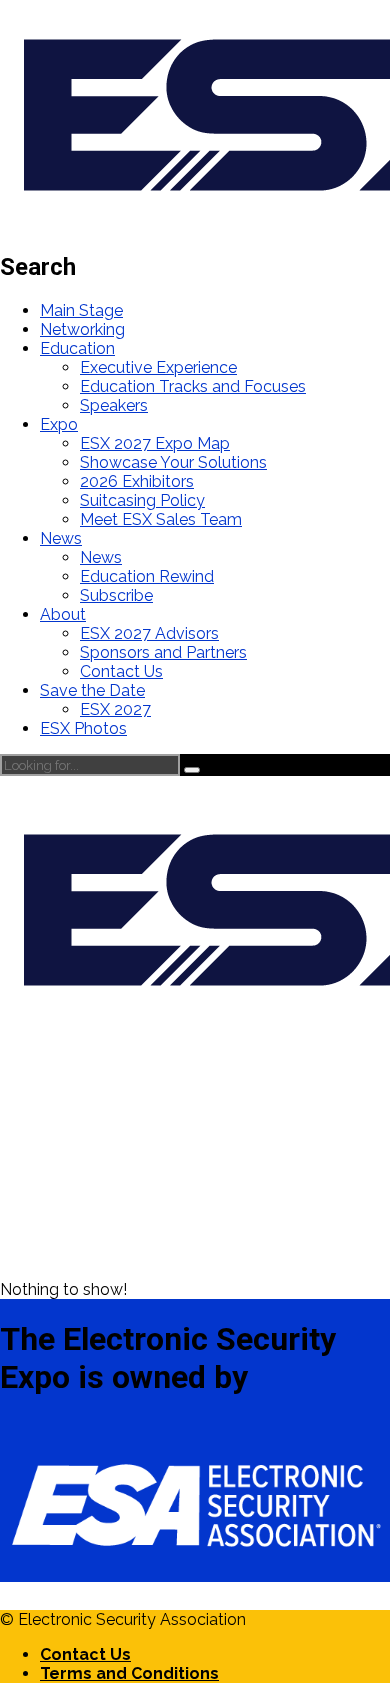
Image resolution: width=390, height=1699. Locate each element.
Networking (82, 329)
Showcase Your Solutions (173, 462)
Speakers (114, 405)
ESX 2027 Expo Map (155, 443)
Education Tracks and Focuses (193, 386)
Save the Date (92, 690)
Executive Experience (158, 367)
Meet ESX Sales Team (161, 519)
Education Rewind (147, 576)
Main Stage (81, 310)
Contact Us (121, 671)
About (63, 614)
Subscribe (116, 595)
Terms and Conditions (129, 1673)
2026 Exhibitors (137, 481)
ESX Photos (83, 728)
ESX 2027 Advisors (149, 633)
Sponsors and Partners (163, 652)
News (61, 538)
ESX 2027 (115, 709)
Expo (59, 424)
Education (77, 348)
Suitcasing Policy (142, 500)
